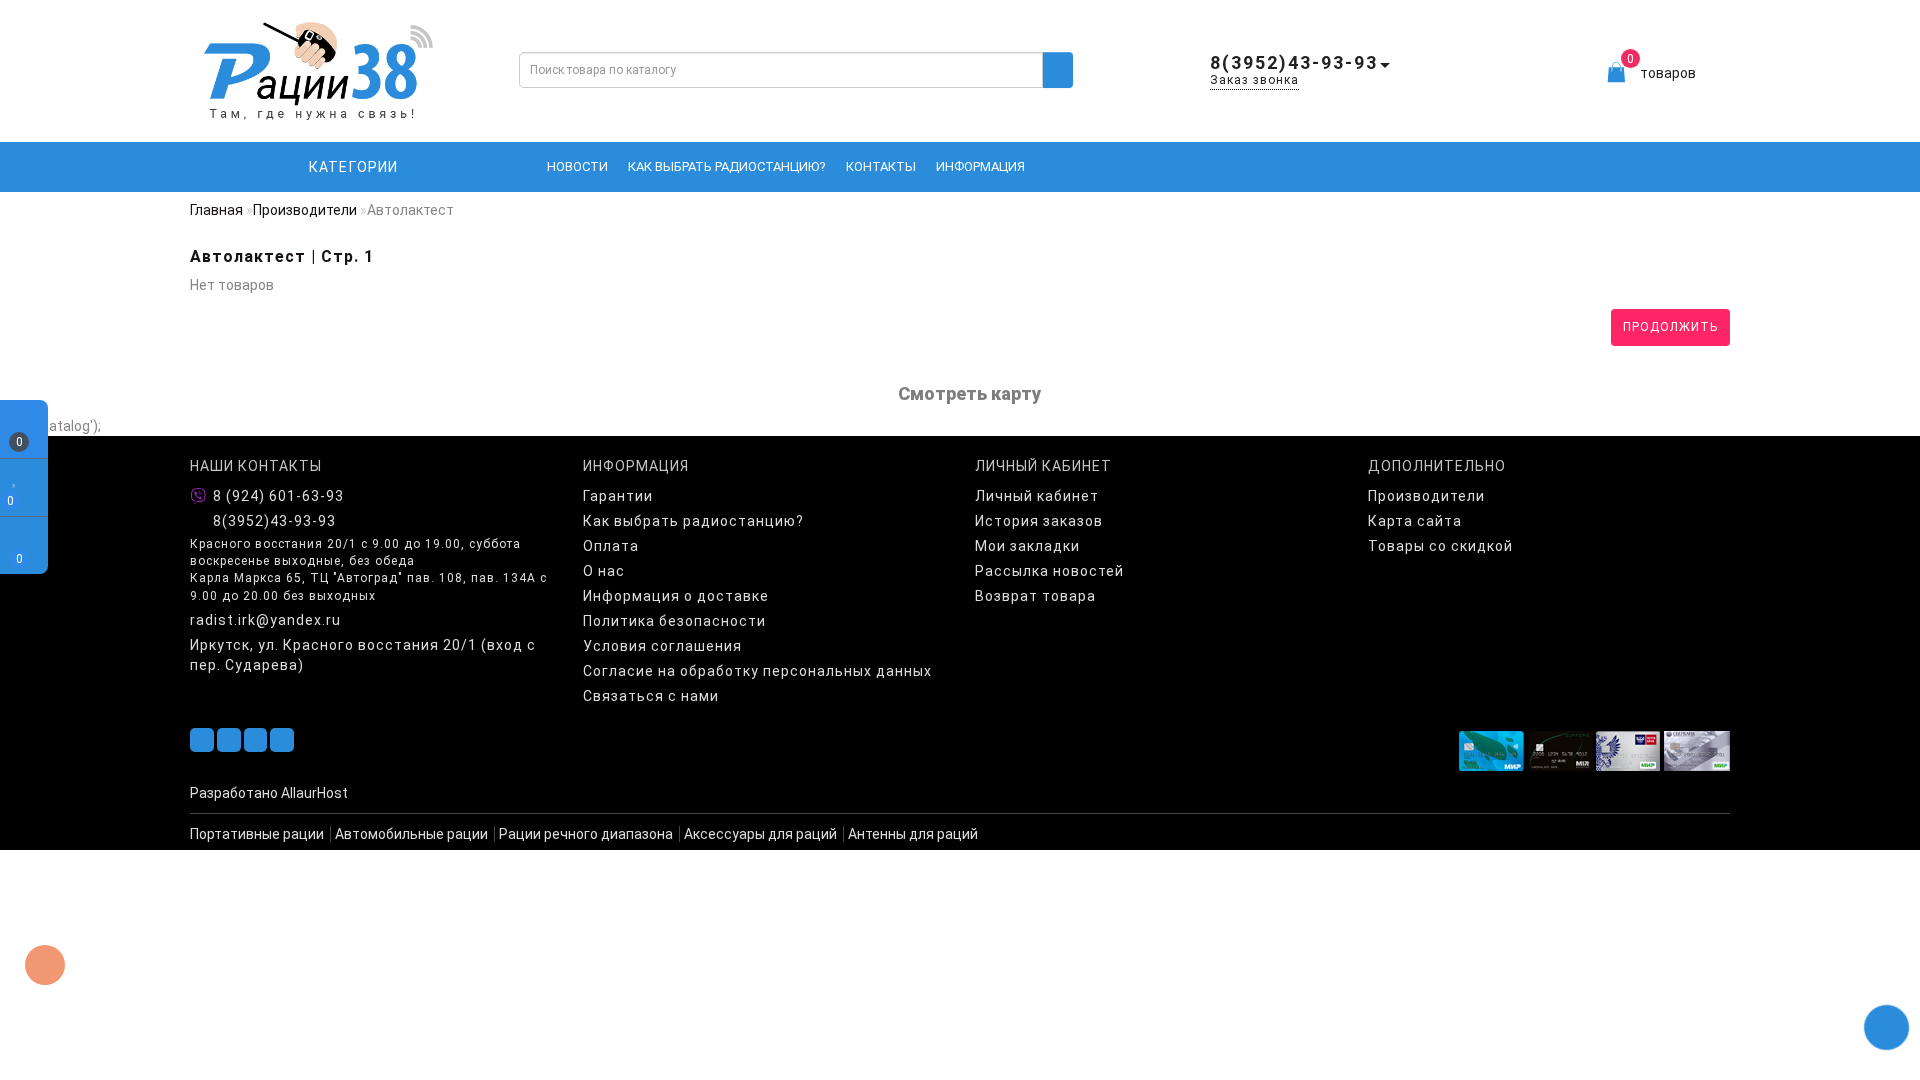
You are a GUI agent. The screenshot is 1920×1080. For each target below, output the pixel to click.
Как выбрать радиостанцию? (727, 166)
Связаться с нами (651, 696)
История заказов (1039, 521)
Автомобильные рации (411, 834)
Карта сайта (1415, 521)
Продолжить (1670, 327)
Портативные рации (257, 834)
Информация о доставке (676, 596)
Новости (577, 166)
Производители (305, 210)
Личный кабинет (1037, 496)
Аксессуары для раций (760, 834)
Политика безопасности (674, 621)
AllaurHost (314, 793)
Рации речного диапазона (586, 834)
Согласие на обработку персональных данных (757, 671)
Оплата (611, 546)
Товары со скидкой (1440, 546)
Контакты (881, 166)
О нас (604, 571)
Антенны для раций (913, 834)
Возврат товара (1035, 596)
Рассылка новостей (1049, 571)
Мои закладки (1027, 546)
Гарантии (618, 496)
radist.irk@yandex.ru (265, 620)
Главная (216, 210)
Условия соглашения (662, 646)
